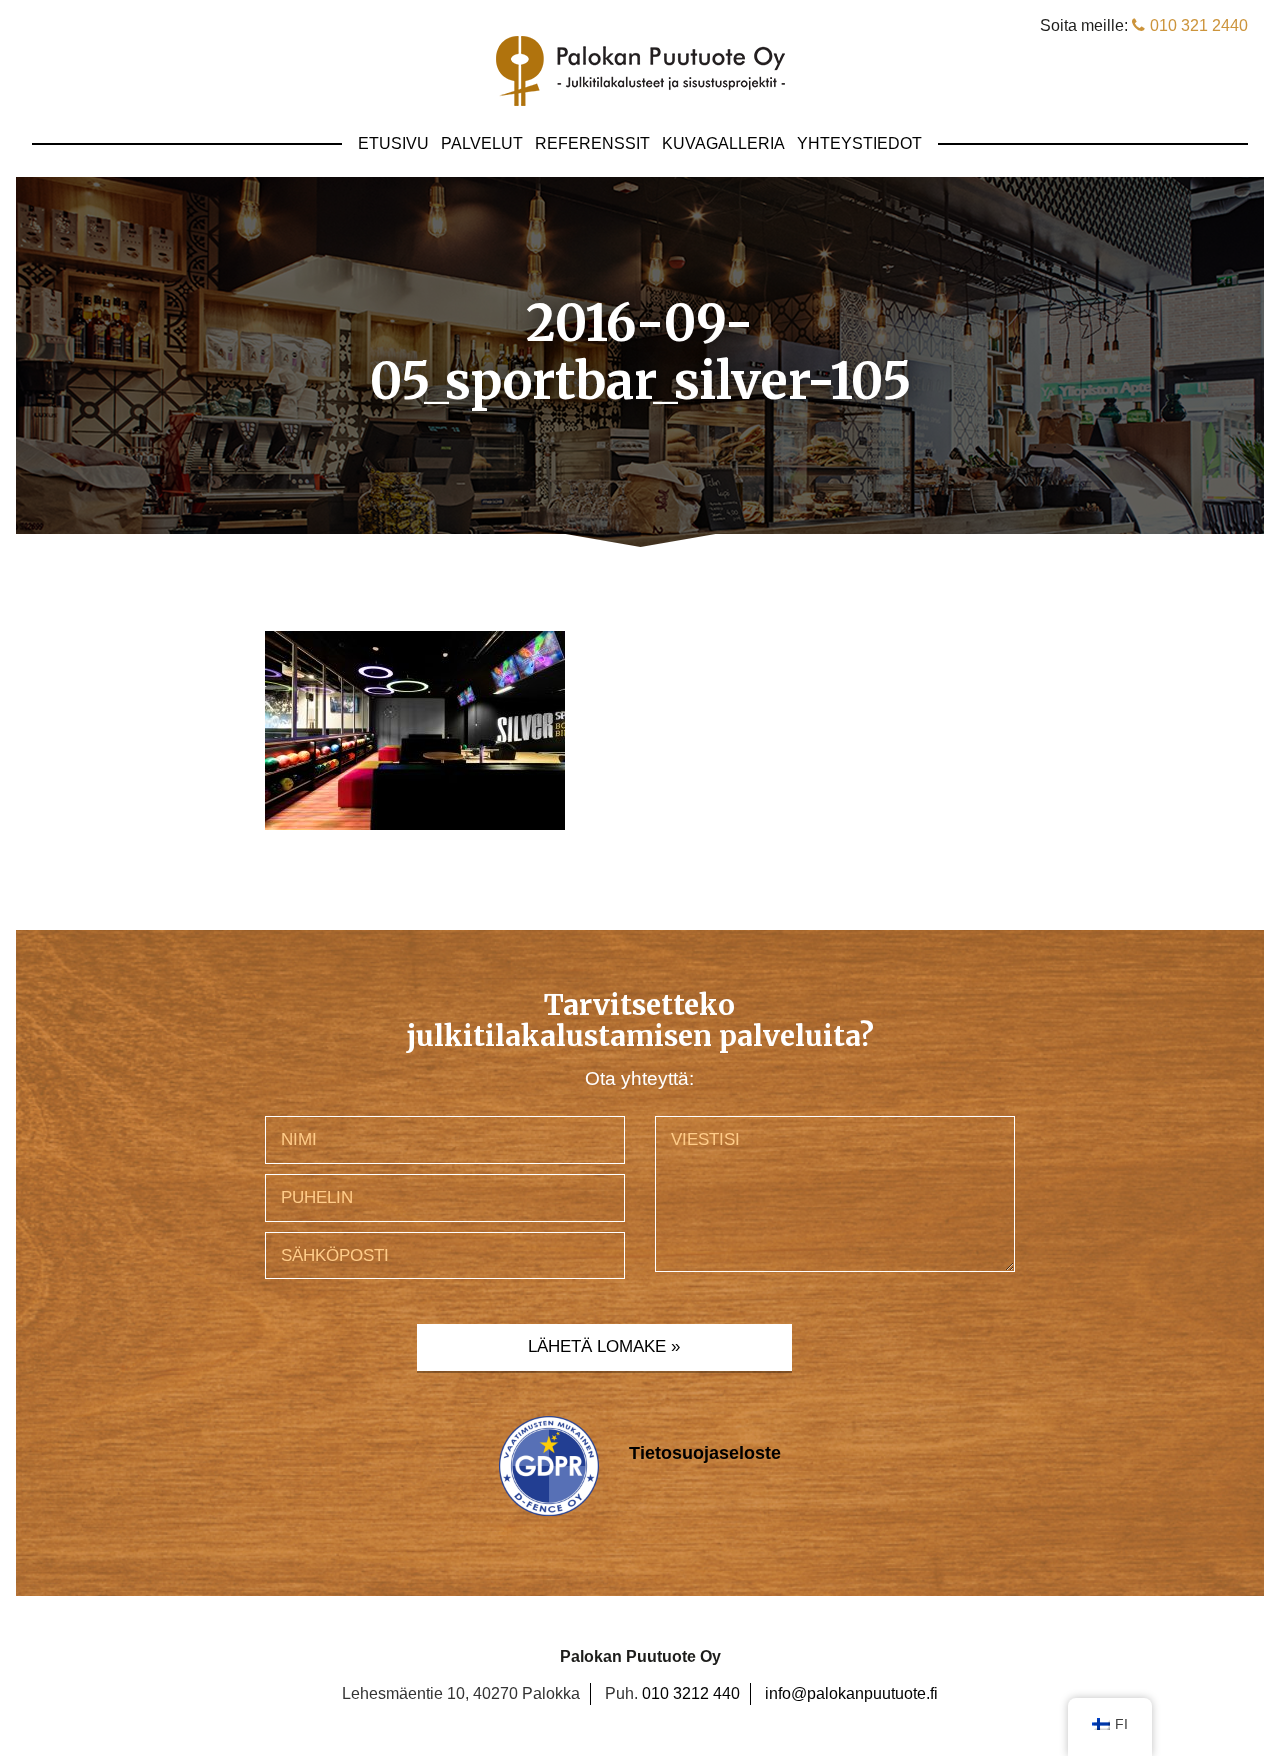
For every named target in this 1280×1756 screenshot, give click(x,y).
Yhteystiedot (859, 143)
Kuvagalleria (723, 143)
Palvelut (482, 143)
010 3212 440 (691, 1693)
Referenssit (592, 143)
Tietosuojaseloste (705, 1453)
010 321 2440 (1199, 25)
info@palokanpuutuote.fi (851, 1693)
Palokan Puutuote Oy (640, 71)
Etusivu (393, 143)
